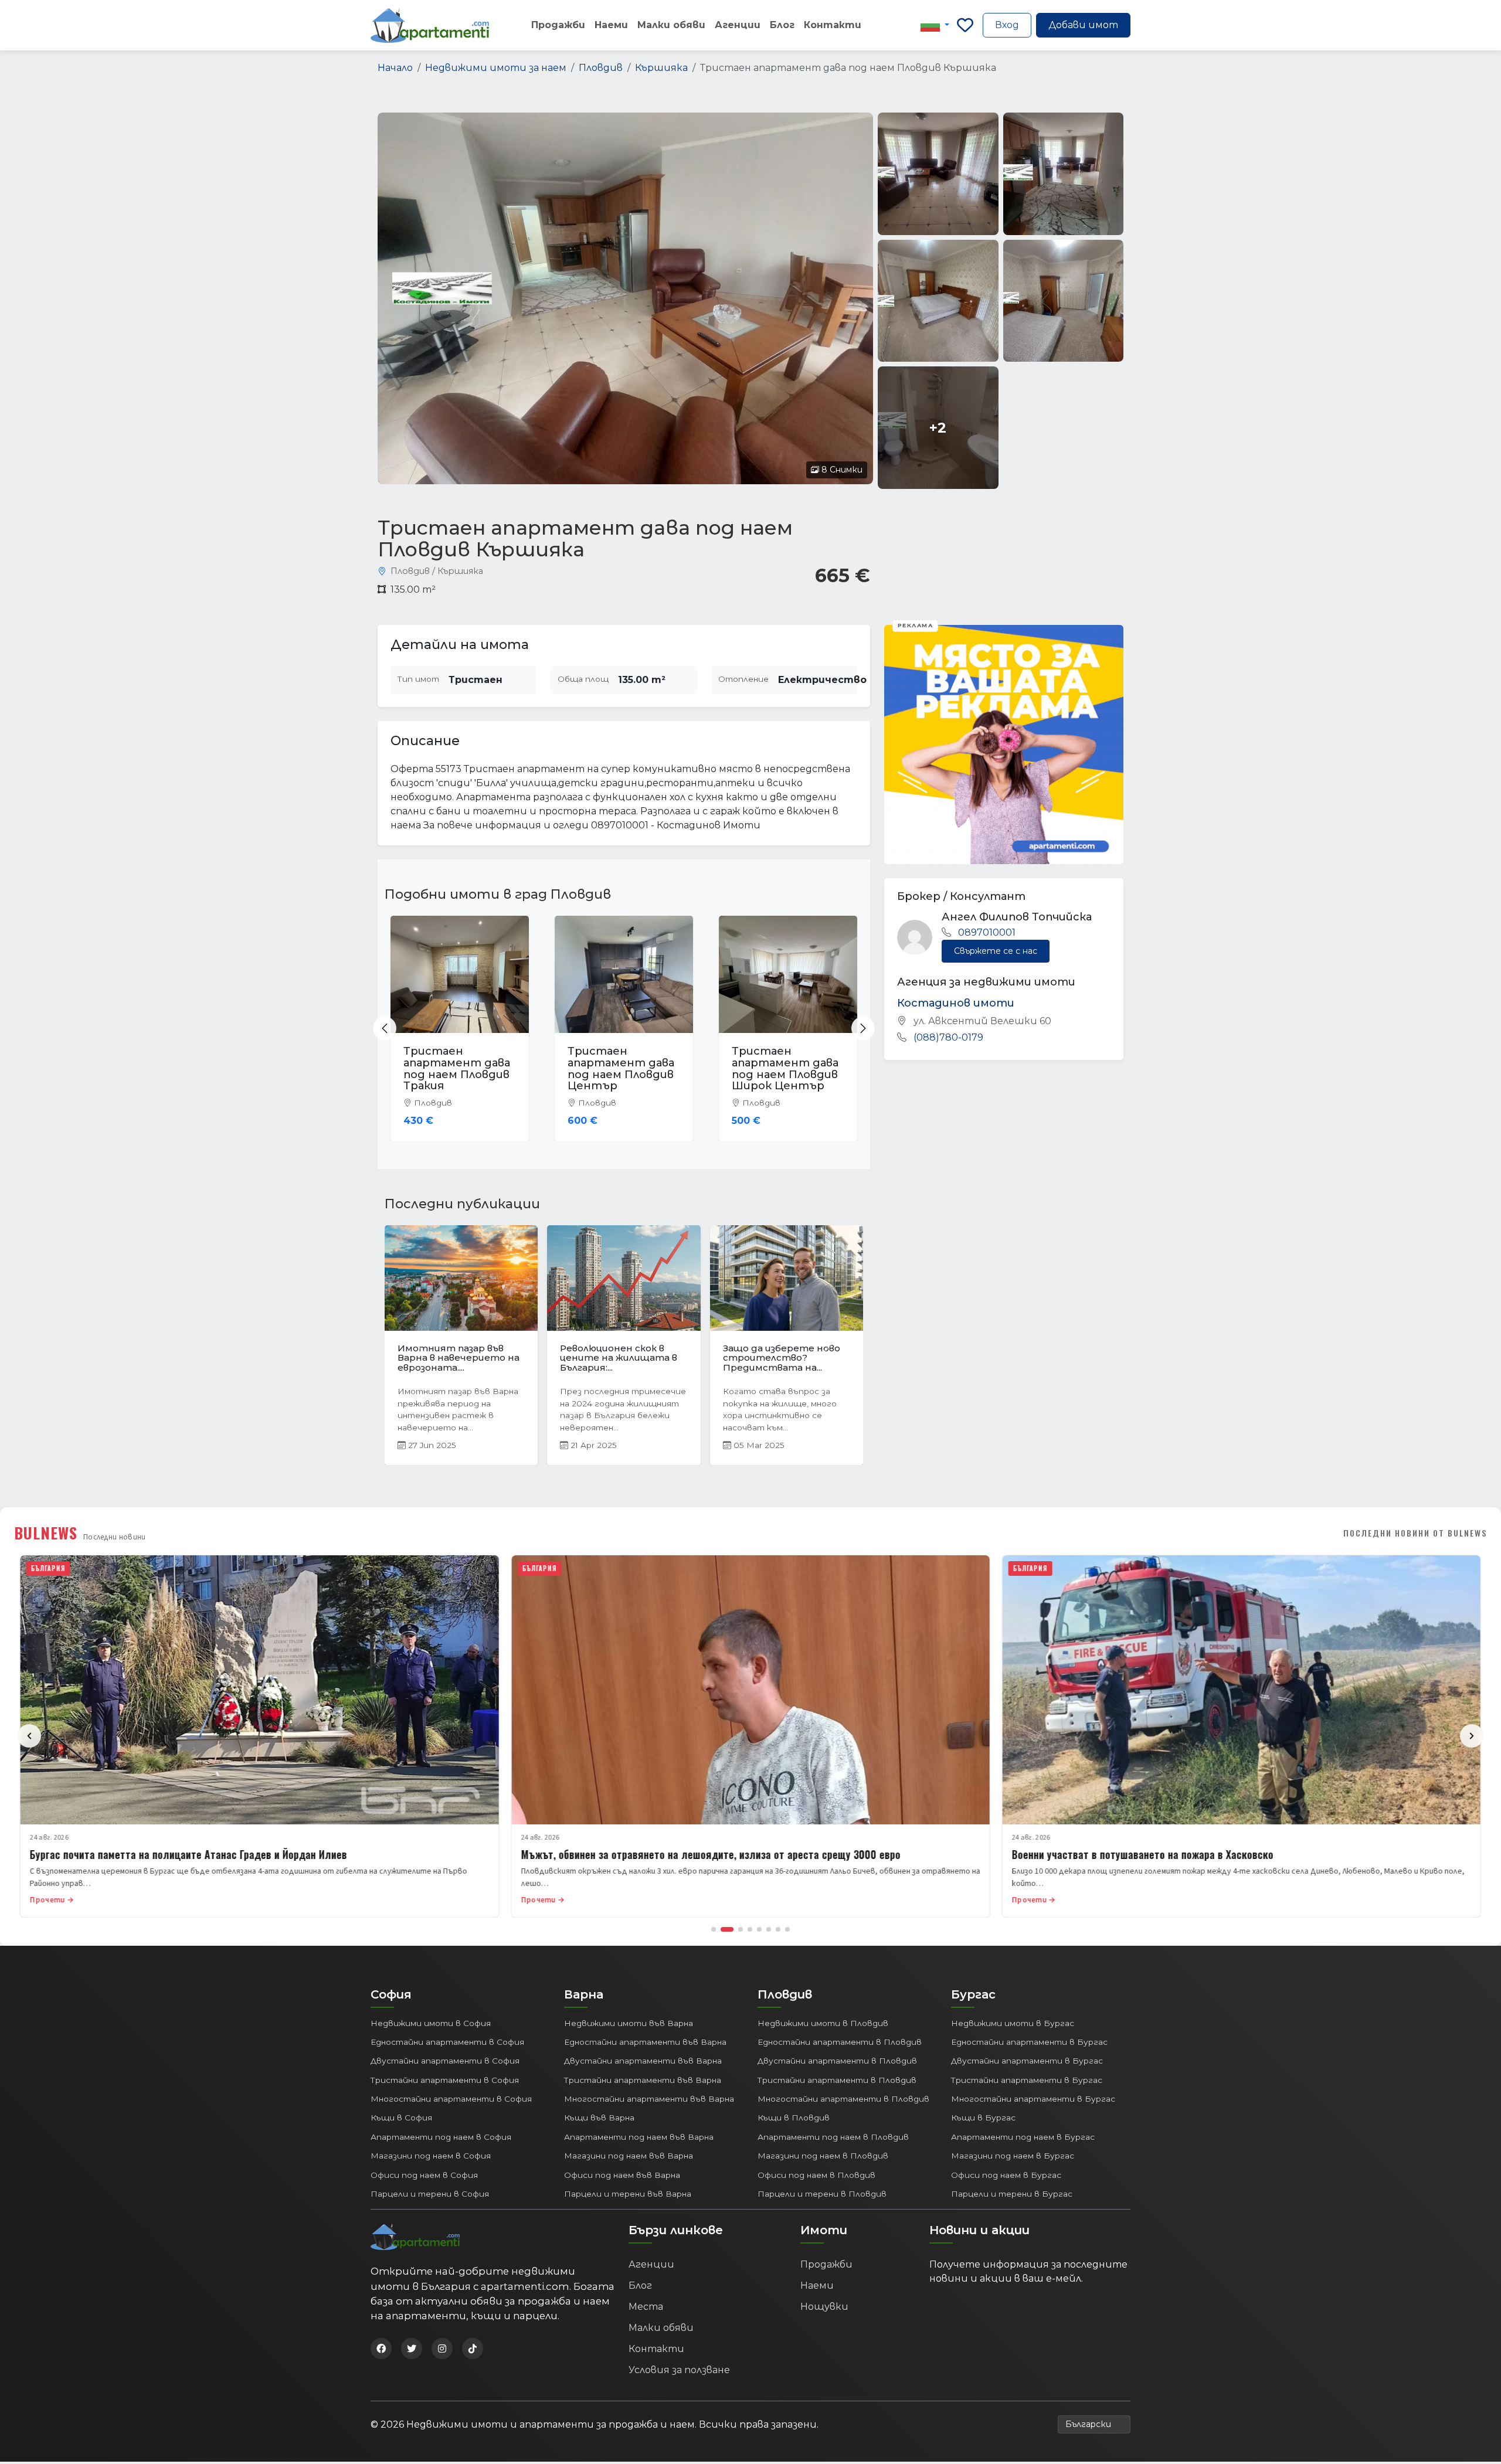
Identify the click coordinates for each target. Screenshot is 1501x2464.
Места (646, 2309)
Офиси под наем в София (424, 2177)
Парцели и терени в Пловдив (822, 2196)
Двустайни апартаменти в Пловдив (837, 2063)
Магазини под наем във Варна (629, 2158)
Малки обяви (671, 25)
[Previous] (29, 1738)
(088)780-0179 (948, 1037)
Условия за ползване (679, 2372)
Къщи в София (401, 2120)
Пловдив (601, 68)
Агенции (738, 25)
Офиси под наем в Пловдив (816, 2177)
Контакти (833, 25)
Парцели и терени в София (430, 2196)
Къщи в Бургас (983, 2120)
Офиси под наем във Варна (622, 2177)
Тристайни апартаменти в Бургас (1027, 2082)
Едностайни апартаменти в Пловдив (840, 2044)
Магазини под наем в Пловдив (823, 2158)
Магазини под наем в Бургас (1013, 2158)
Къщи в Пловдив (794, 2120)
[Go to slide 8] (787, 1931)
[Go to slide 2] (723, 1931)
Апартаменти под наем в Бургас (1023, 2139)
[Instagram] (442, 2351)
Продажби (558, 25)
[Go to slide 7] (778, 1931)
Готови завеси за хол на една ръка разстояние (617, 1353)
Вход (1007, 25)
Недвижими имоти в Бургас (1013, 2025)
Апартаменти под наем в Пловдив (833, 2139)
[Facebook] (381, 2351)
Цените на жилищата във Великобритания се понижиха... (782, 1358)
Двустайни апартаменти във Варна (643, 2063)
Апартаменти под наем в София (441, 2139)
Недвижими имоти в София (431, 2025)
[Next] (1472, 1738)
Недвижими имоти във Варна (629, 2025)
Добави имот (1083, 25)
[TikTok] (473, 2351)
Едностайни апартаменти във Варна (645, 2044)
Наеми (611, 25)
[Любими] (965, 25)
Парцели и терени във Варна (628, 2196)
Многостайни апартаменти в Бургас (1033, 2101)
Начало (395, 68)
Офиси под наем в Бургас (1006, 2177)
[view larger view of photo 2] (938, 174)
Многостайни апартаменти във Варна (649, 2101)
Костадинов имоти (956, 1003)
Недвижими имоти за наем (496, 68)
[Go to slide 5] (759, 1931)
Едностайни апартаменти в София (447, 2044)
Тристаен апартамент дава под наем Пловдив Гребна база (457, 1068)
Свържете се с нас (996, 951)
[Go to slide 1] (714, 1931)
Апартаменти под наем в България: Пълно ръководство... (459, 1358)
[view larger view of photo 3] (1063, 174)
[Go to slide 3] (736, 1931)
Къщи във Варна (599, 2120)
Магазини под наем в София (431, 2158)
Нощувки (824, 2309)
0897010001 (987, 932)
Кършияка (661, 68)
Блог (782, 25)
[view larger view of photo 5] (1063, 301)
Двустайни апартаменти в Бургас (1027, 2063)
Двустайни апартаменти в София (445, 2063)
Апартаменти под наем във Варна (639, 2139)
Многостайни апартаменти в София (451, 2101)
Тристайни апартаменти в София (445, 2082)
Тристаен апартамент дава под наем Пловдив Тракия (621, 1068)
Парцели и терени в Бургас (1012, 2196)
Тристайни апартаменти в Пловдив (837, 2082)
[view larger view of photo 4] (938, 301)
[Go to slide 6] (769, 1931)
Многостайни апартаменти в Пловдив (843, 2101)
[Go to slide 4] (750, 1931)
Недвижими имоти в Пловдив (823, 2025)
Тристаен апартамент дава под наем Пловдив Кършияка (785, 1068)
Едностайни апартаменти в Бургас (1029, 2044)
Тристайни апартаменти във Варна (643, 2082)
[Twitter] (412, 2351)
